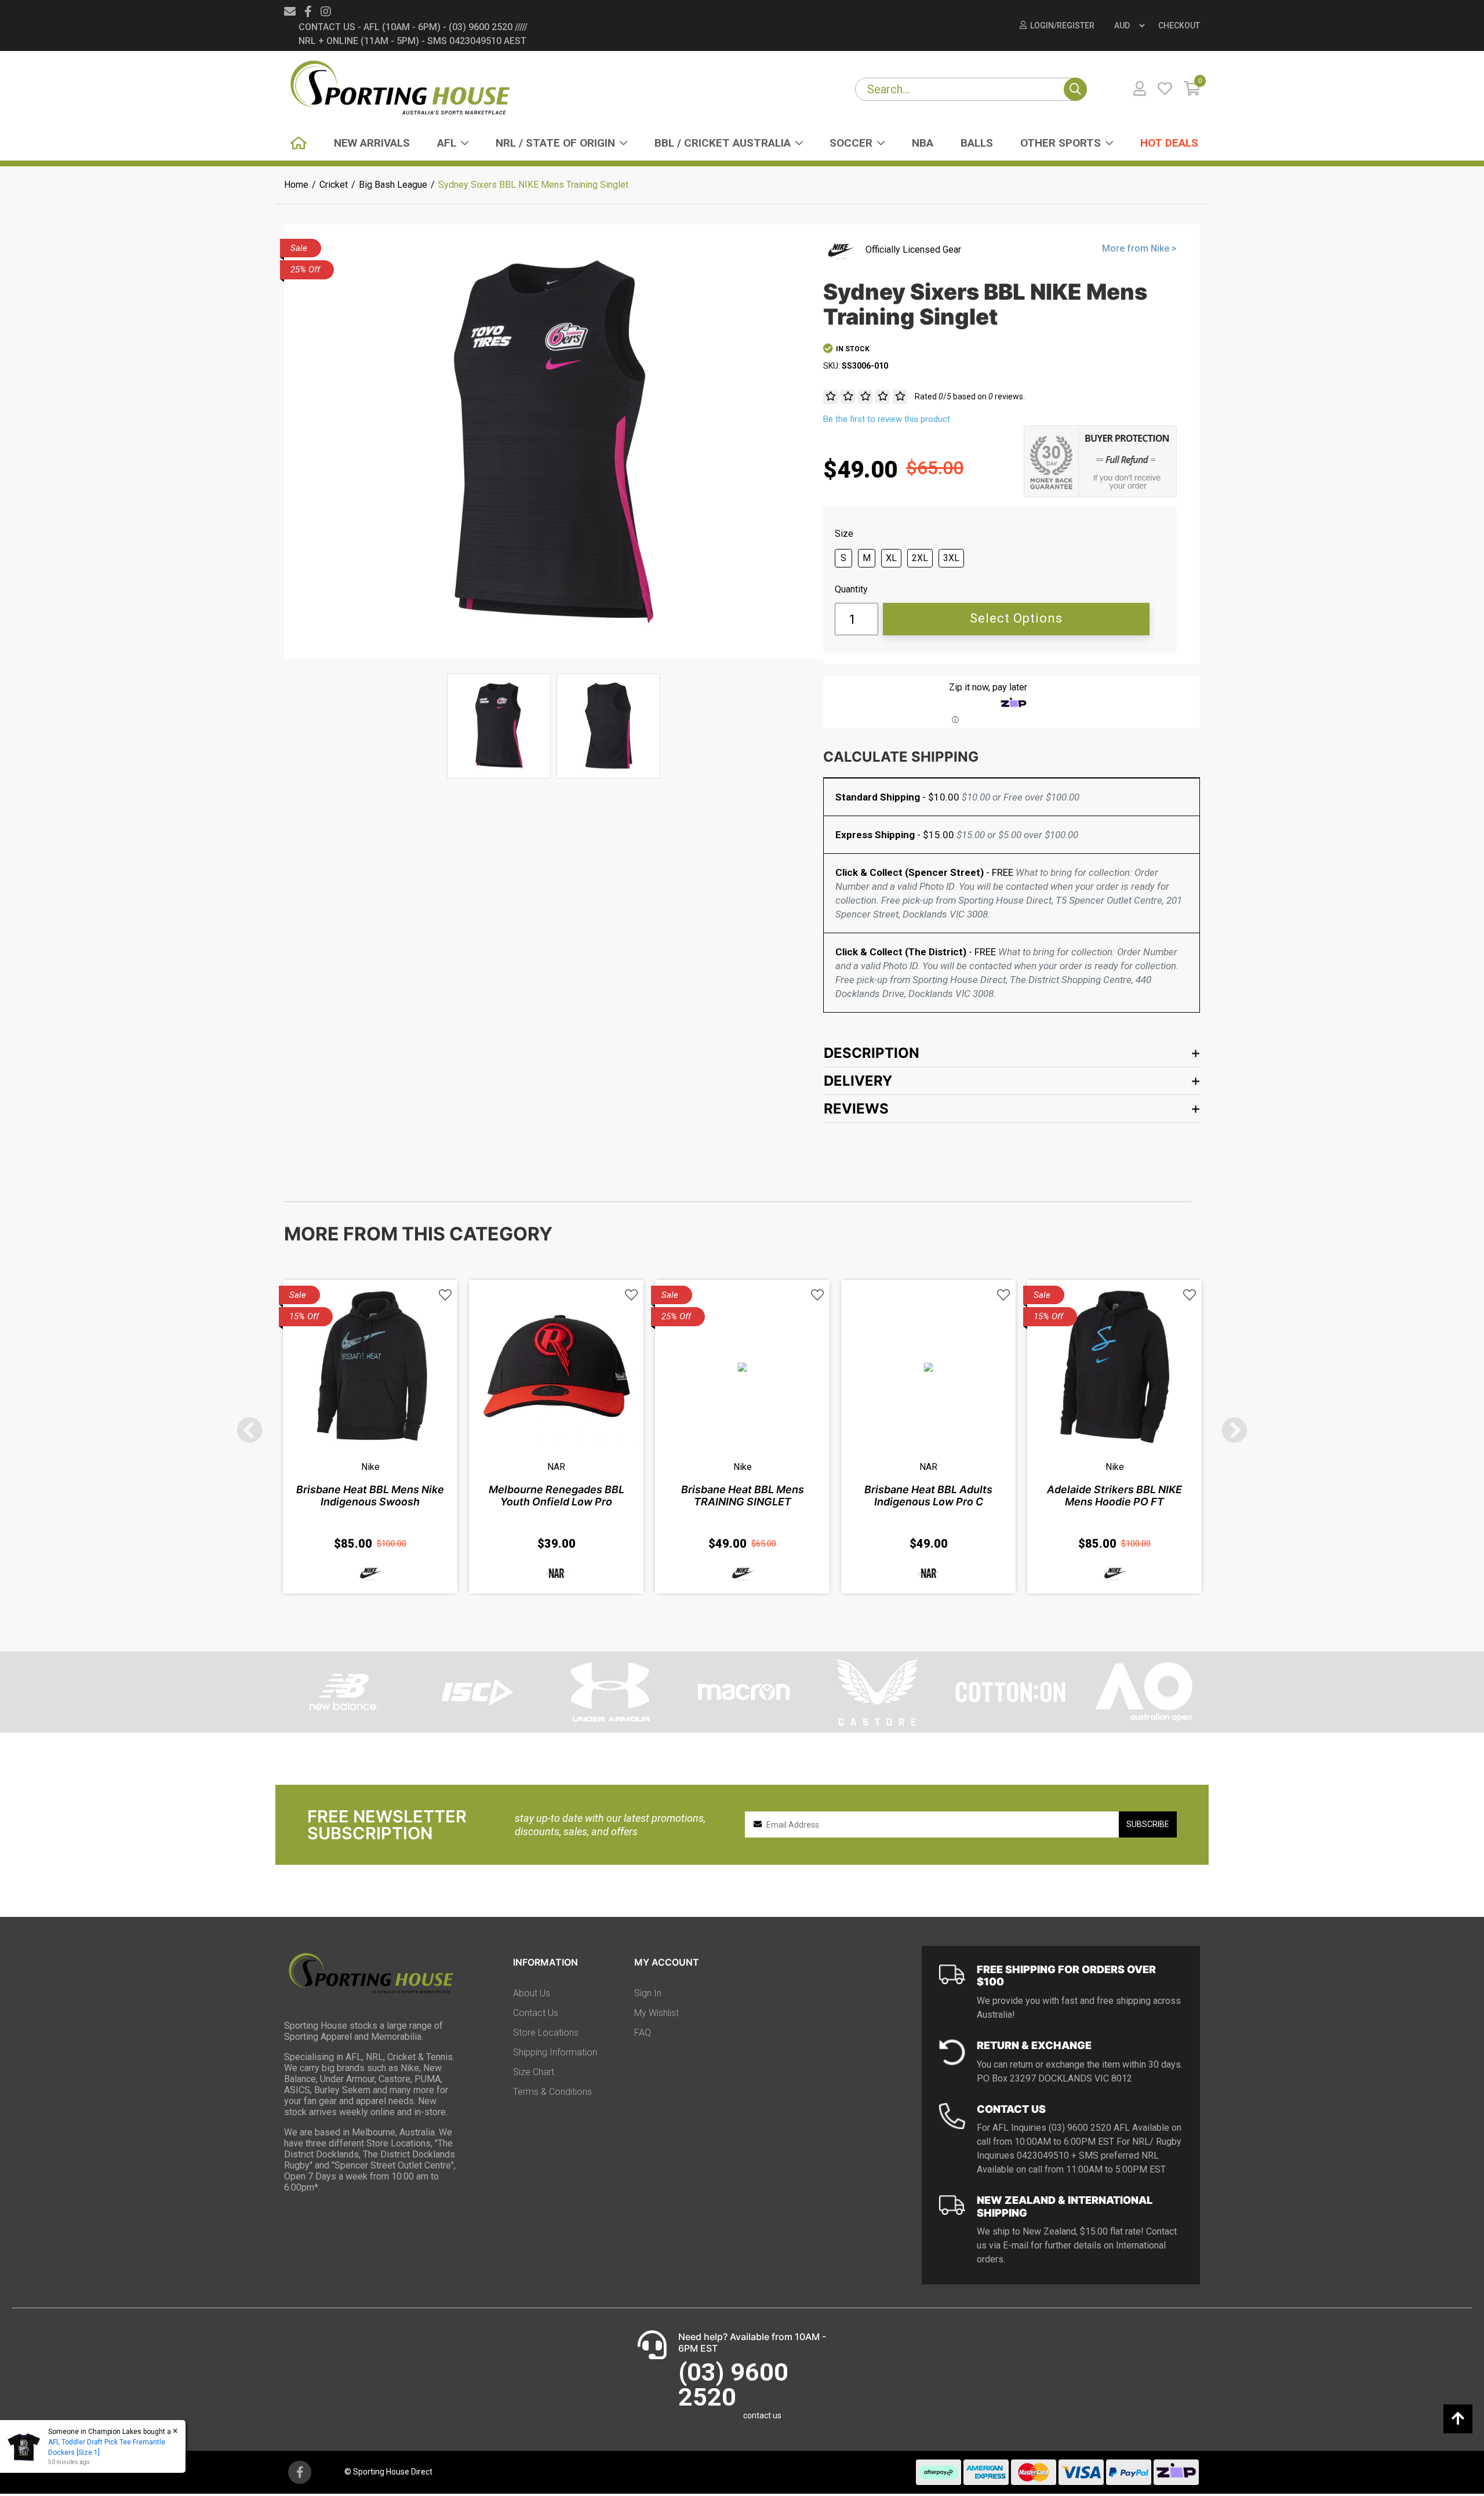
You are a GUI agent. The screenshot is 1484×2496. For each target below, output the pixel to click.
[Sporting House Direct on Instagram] (326, 12)
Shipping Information (555, 2052)
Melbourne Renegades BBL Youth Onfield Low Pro (556, 1496)
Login (1042, 26)
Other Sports (1061, 143)
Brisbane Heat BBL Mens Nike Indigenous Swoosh (370, 1496)
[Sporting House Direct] (400, 89)
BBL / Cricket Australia (723, 143)
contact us (762, 2415)
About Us (532, 1993)
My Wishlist (656, 2013)
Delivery (858, 1081)
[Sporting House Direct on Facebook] (308, 12)
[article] (370, 1437)
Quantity (851, 590)
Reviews (856, 1109)
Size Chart (534, 2072)
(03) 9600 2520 (733, 2384)
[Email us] (290, 12)
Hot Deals (1169, 143)
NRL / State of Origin (555, 143)
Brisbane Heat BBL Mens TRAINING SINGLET (743, 1496)
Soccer (851, 143)
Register (1076, 26)
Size (844, 534)
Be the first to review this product (887, 419)
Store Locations (546, 2033)
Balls (977, 143)
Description (872, 1053)
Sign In (648, 1993)
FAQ (643, 2033)
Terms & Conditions (552, 2092)
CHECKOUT (1179, 26)
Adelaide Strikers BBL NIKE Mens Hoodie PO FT (1114, 1496)
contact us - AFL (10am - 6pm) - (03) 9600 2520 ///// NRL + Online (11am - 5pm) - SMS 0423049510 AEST (413, 34)
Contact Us (536, 2013)
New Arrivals (372, 143)
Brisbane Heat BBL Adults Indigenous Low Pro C (928, 1496)
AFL (447, 143)
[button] (445, 1295)
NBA (923, 143)
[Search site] (1075, 89)
